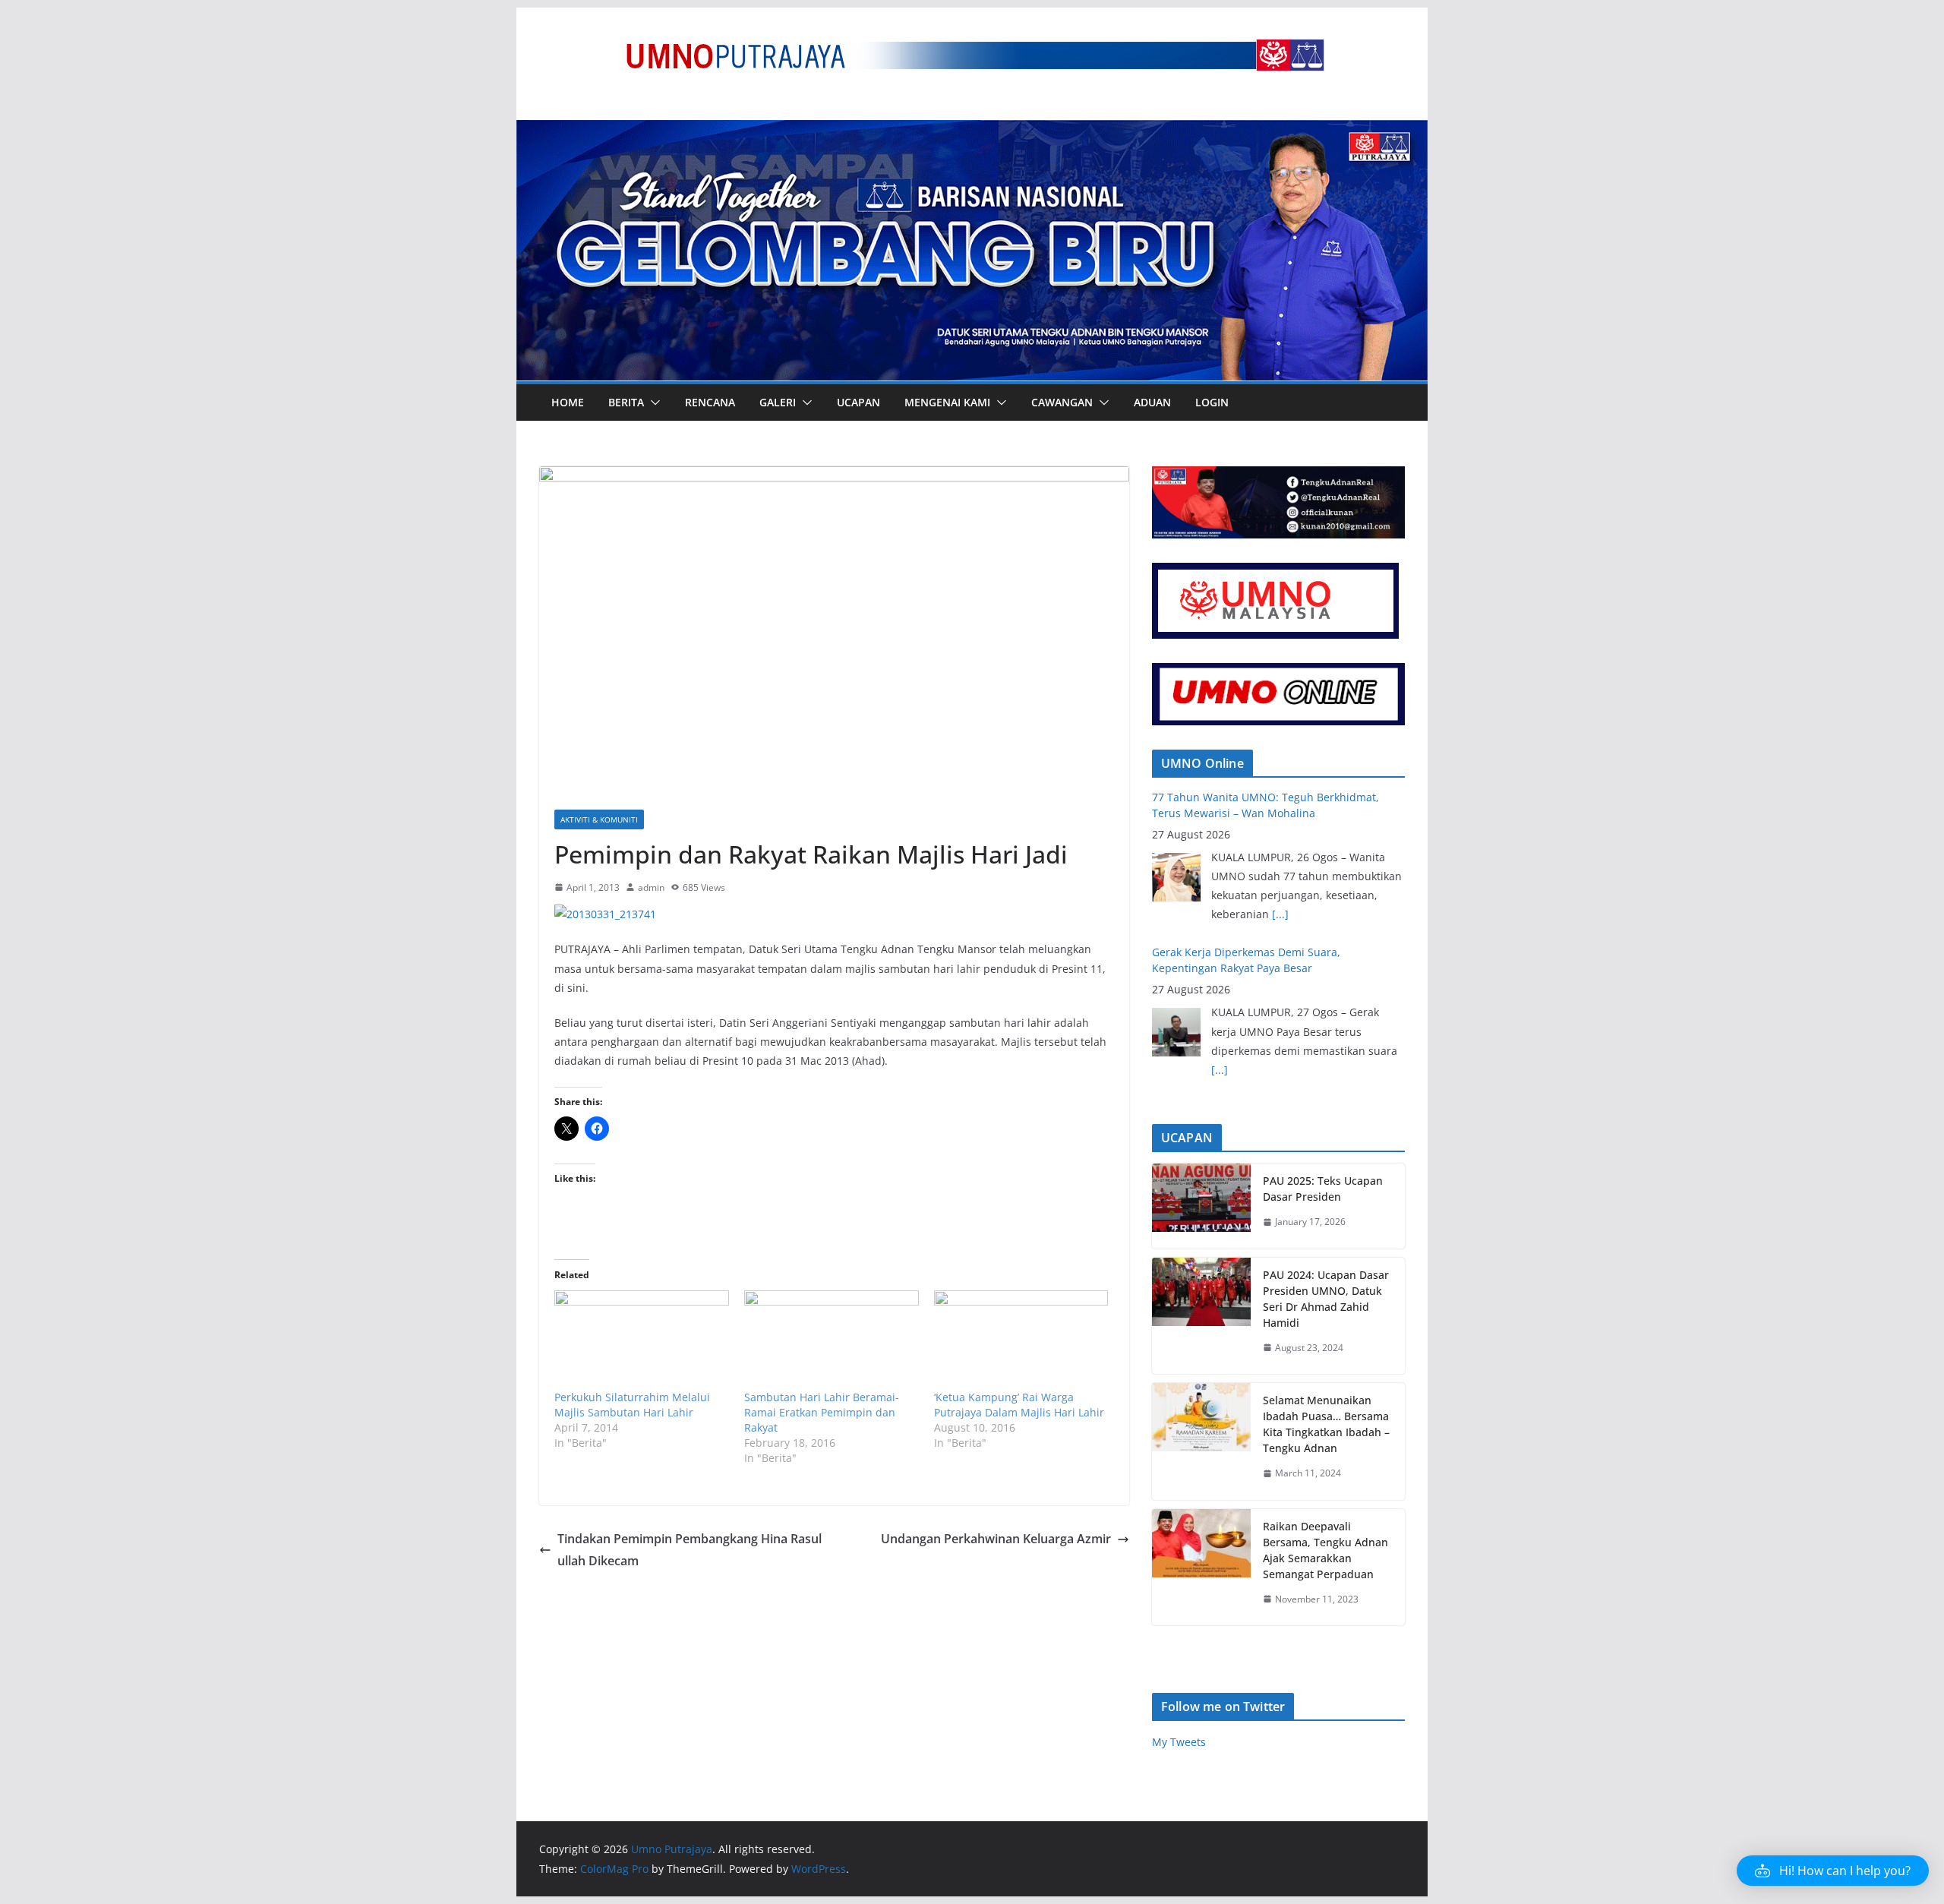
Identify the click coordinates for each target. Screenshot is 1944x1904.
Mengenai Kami (947, 402)
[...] (1220, 914)
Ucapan (858, 402)
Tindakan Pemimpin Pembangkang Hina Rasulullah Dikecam (690, 1550)
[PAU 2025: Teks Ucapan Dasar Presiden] (1201, 1206)
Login (1212, 402)
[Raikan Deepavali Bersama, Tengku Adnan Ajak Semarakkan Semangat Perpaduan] (1201, 1568)
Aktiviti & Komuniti (599, 819)
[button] (652, 403)
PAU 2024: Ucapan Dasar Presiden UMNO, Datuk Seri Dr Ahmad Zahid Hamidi (1326, 1299)
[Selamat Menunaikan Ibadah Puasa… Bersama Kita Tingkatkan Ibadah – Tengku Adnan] (1201, 1441)
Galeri (778, 402)
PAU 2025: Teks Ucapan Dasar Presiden (1323, 1189)
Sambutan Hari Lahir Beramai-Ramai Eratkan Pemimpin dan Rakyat (822, 1412)
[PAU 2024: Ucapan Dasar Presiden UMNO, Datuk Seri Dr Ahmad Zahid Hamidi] (1201, 1316)
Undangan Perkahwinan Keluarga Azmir (996, 1539)
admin (651, 887)
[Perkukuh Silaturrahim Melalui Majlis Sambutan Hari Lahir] (642, 1340)
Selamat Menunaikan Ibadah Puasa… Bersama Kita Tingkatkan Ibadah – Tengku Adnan (1326, 1424)
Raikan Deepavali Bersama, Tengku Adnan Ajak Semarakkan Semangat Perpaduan (1325, 1550)
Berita (626, 402)
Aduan (1152, 402)
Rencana (710, 402)
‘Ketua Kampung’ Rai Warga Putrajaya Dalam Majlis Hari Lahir (1019, 1405)
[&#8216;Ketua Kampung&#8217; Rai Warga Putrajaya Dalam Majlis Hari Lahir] (1021, 1340)
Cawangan (1062, 402)
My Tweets (1179, 1742)
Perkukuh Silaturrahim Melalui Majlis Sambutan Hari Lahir (632, 1405)
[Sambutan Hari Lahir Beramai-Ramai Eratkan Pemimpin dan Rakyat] (832, 1340)
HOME (568, 402)
